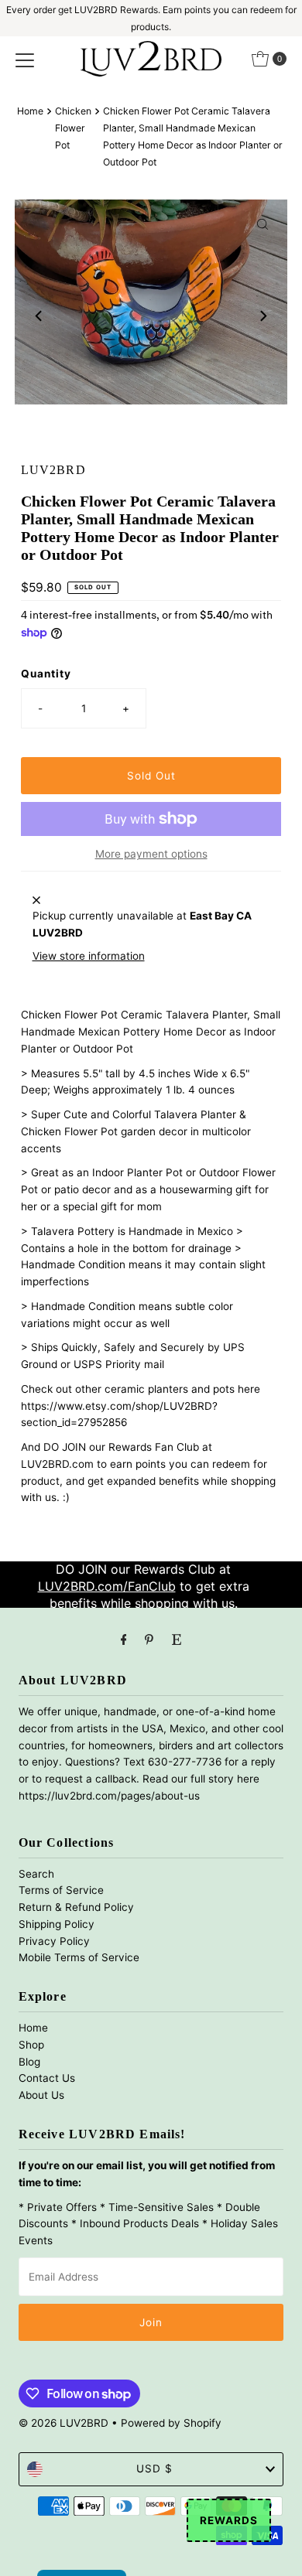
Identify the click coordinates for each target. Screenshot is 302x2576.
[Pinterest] (149, 1639)
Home (30, 111)
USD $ (154, 2469)
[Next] (263, 316)
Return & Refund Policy (76, 1907)
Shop (31, 2045)
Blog (29, 2062)
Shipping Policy (57, 1924)
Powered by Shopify (171, 2423)
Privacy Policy (54, 1941)
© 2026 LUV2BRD (63, 2423)
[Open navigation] (25, 59)
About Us (41, 2095)
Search (36, 1874)
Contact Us (47, 2078)
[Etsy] (177, 1639)
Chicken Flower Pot (73, 128)
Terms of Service (61, 1890)
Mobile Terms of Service (79, 1957)
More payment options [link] (151, 854)
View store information (89, 956)
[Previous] (39, 316)
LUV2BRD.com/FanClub (107, 1586)
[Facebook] (124, 1639)
